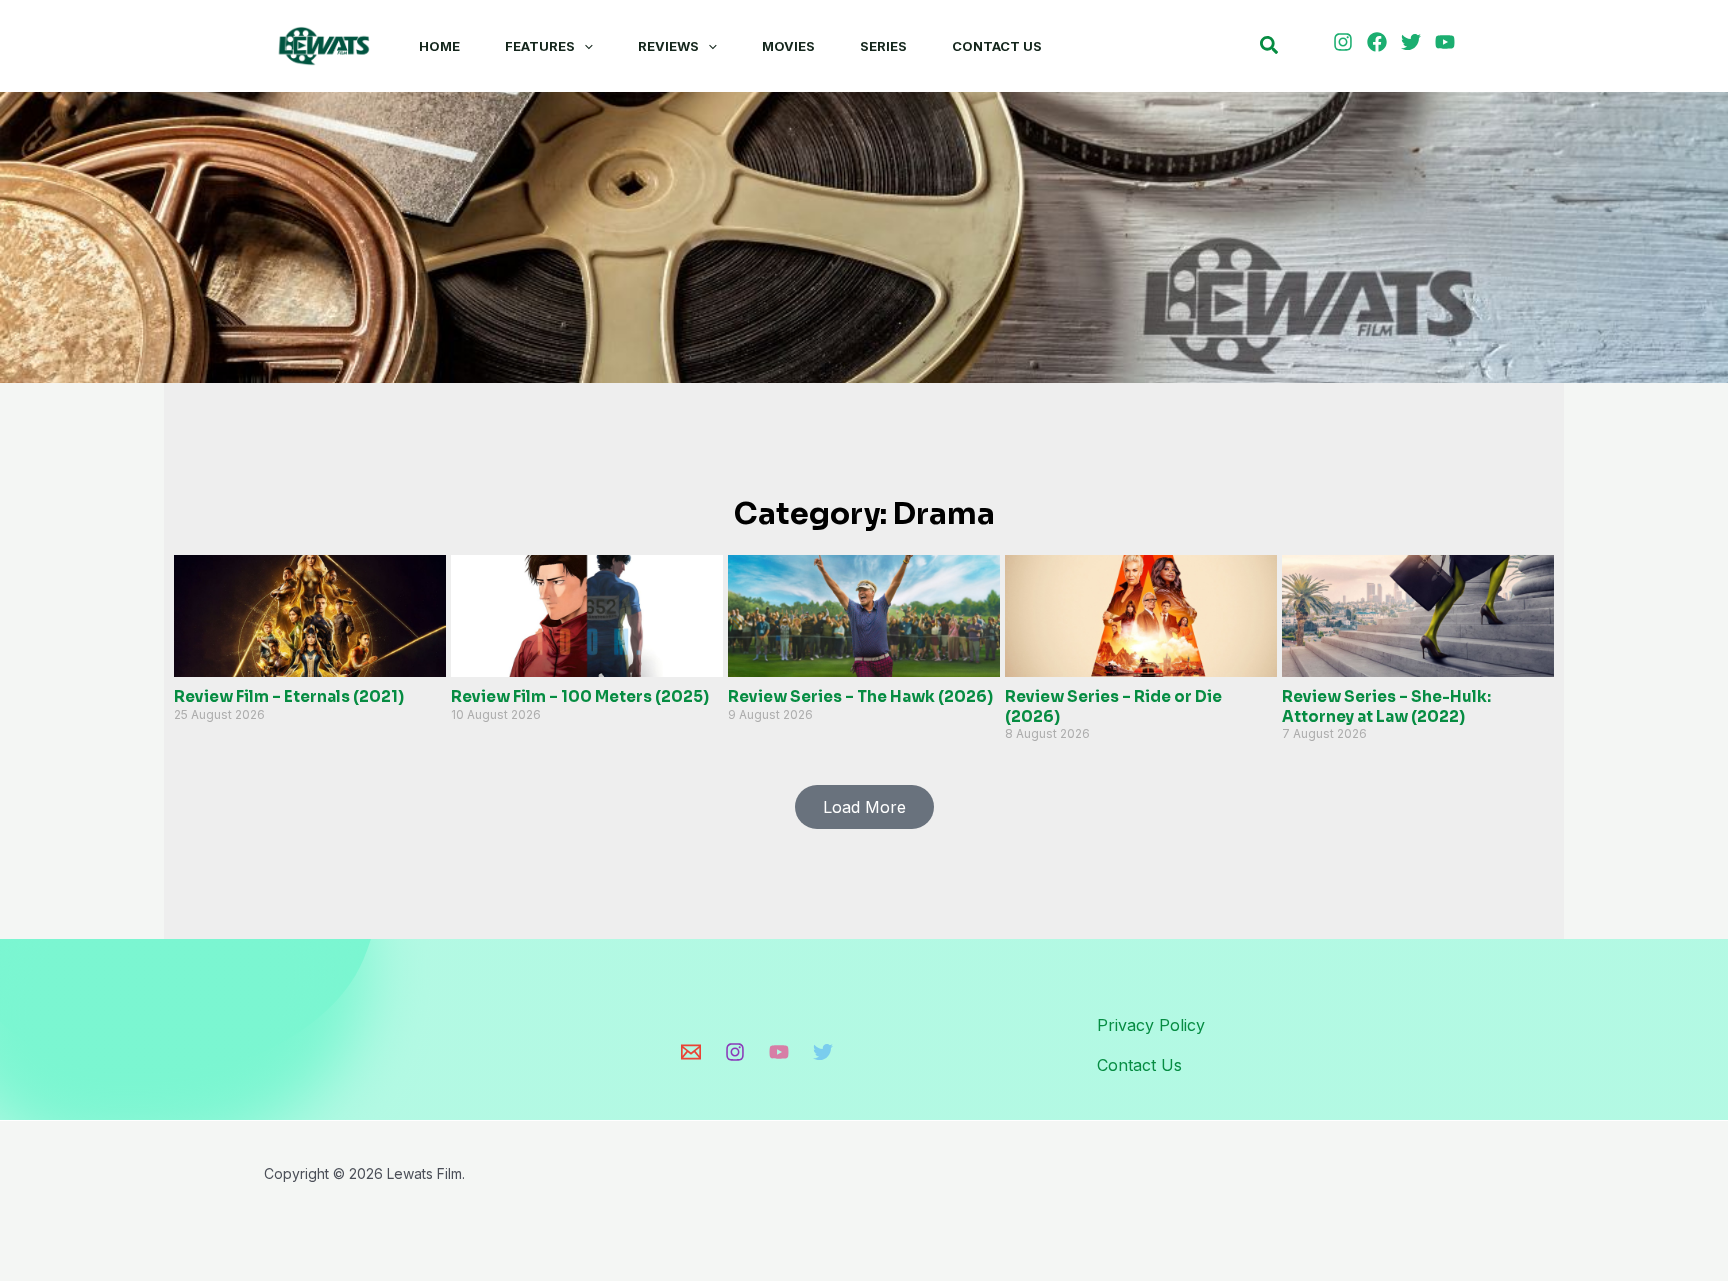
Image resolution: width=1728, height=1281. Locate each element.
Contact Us (997, 46)
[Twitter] (823, 1052)
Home (439, 46)
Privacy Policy (1151, 1025)
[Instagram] (735, 1052)
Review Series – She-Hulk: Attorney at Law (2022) (1386, 706)
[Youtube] (779, 1052)
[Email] (691, 1052)
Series (883, 46)
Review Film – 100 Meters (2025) (580, 696)
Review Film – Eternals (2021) (289, 696)
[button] (584, 46)
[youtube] (1448, 42)
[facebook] (1380, 42)
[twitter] (1414, 42)
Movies (788, 46)
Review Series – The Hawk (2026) (860, 696)
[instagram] (1346, 42)
